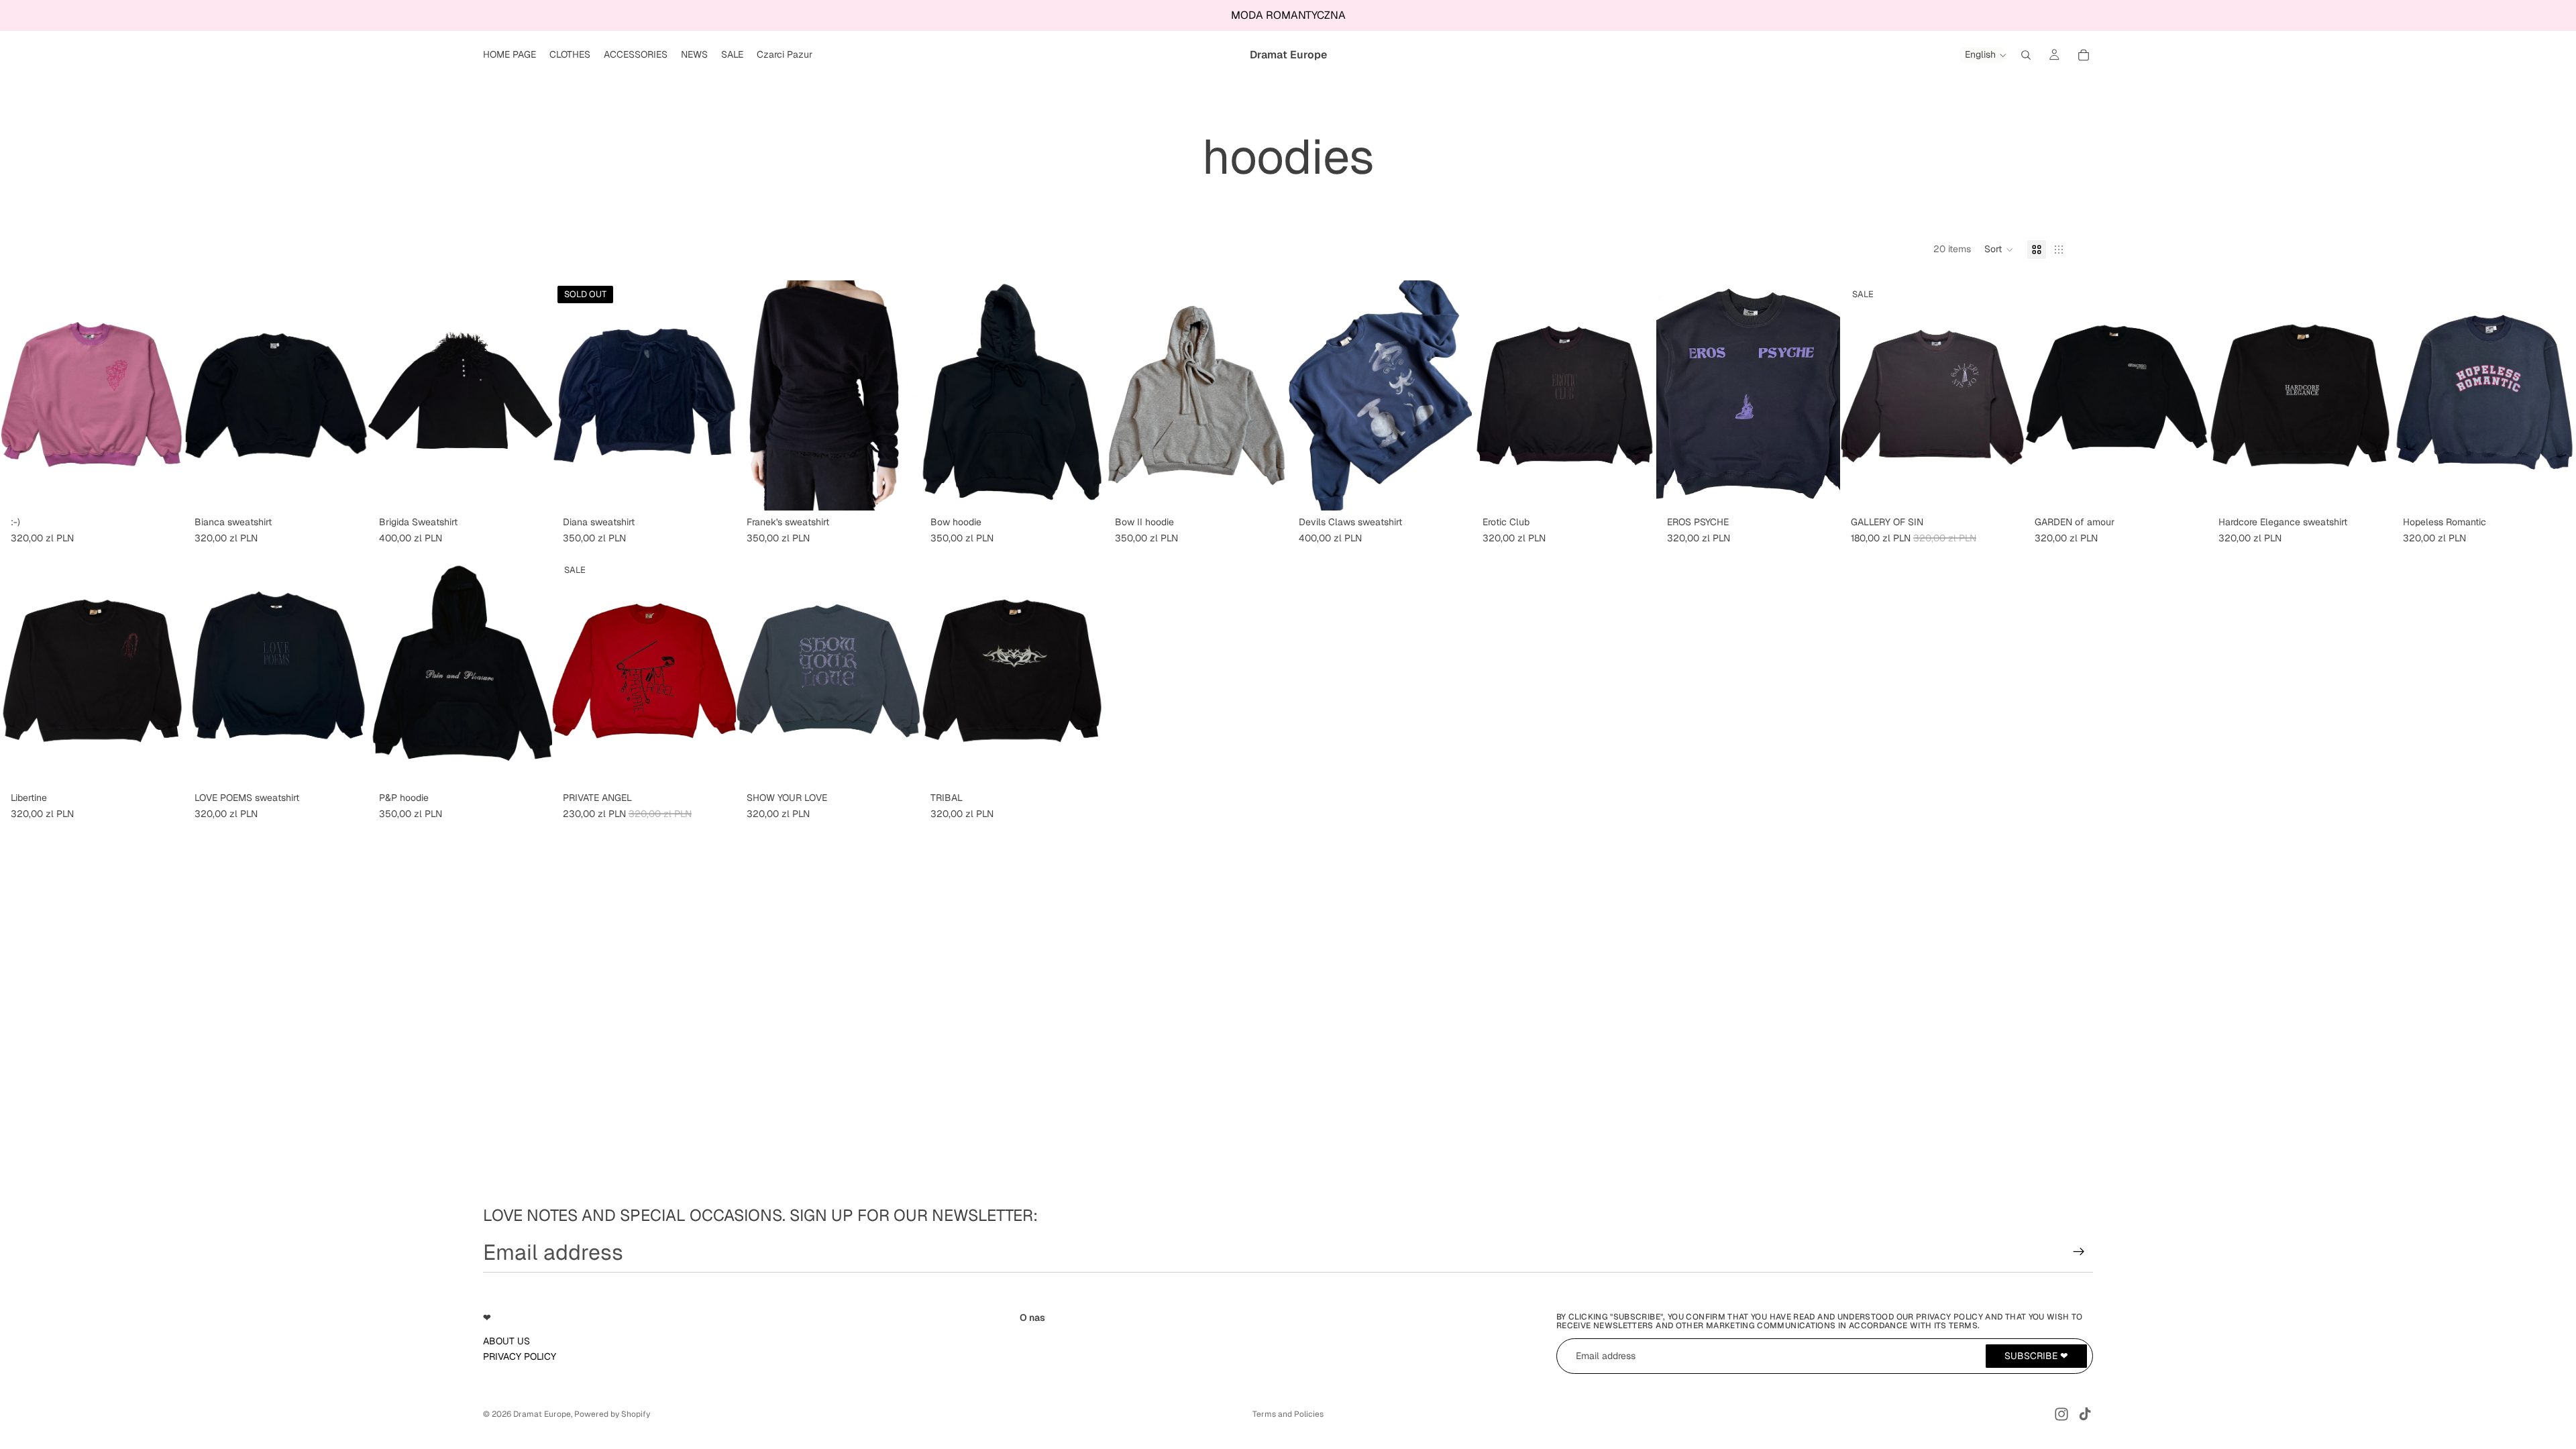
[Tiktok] (2085, 1414)
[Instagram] (2061, 1414)
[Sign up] (2079, 1252)
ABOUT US (506, 1340)
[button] (1999, 250)
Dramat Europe (542, 1414)
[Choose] (163, 490)
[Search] (2026, 55)
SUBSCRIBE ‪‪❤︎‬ (2036, 1355)
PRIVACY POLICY (520, 1356)
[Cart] (2084, 55)
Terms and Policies (1288, 1414)
